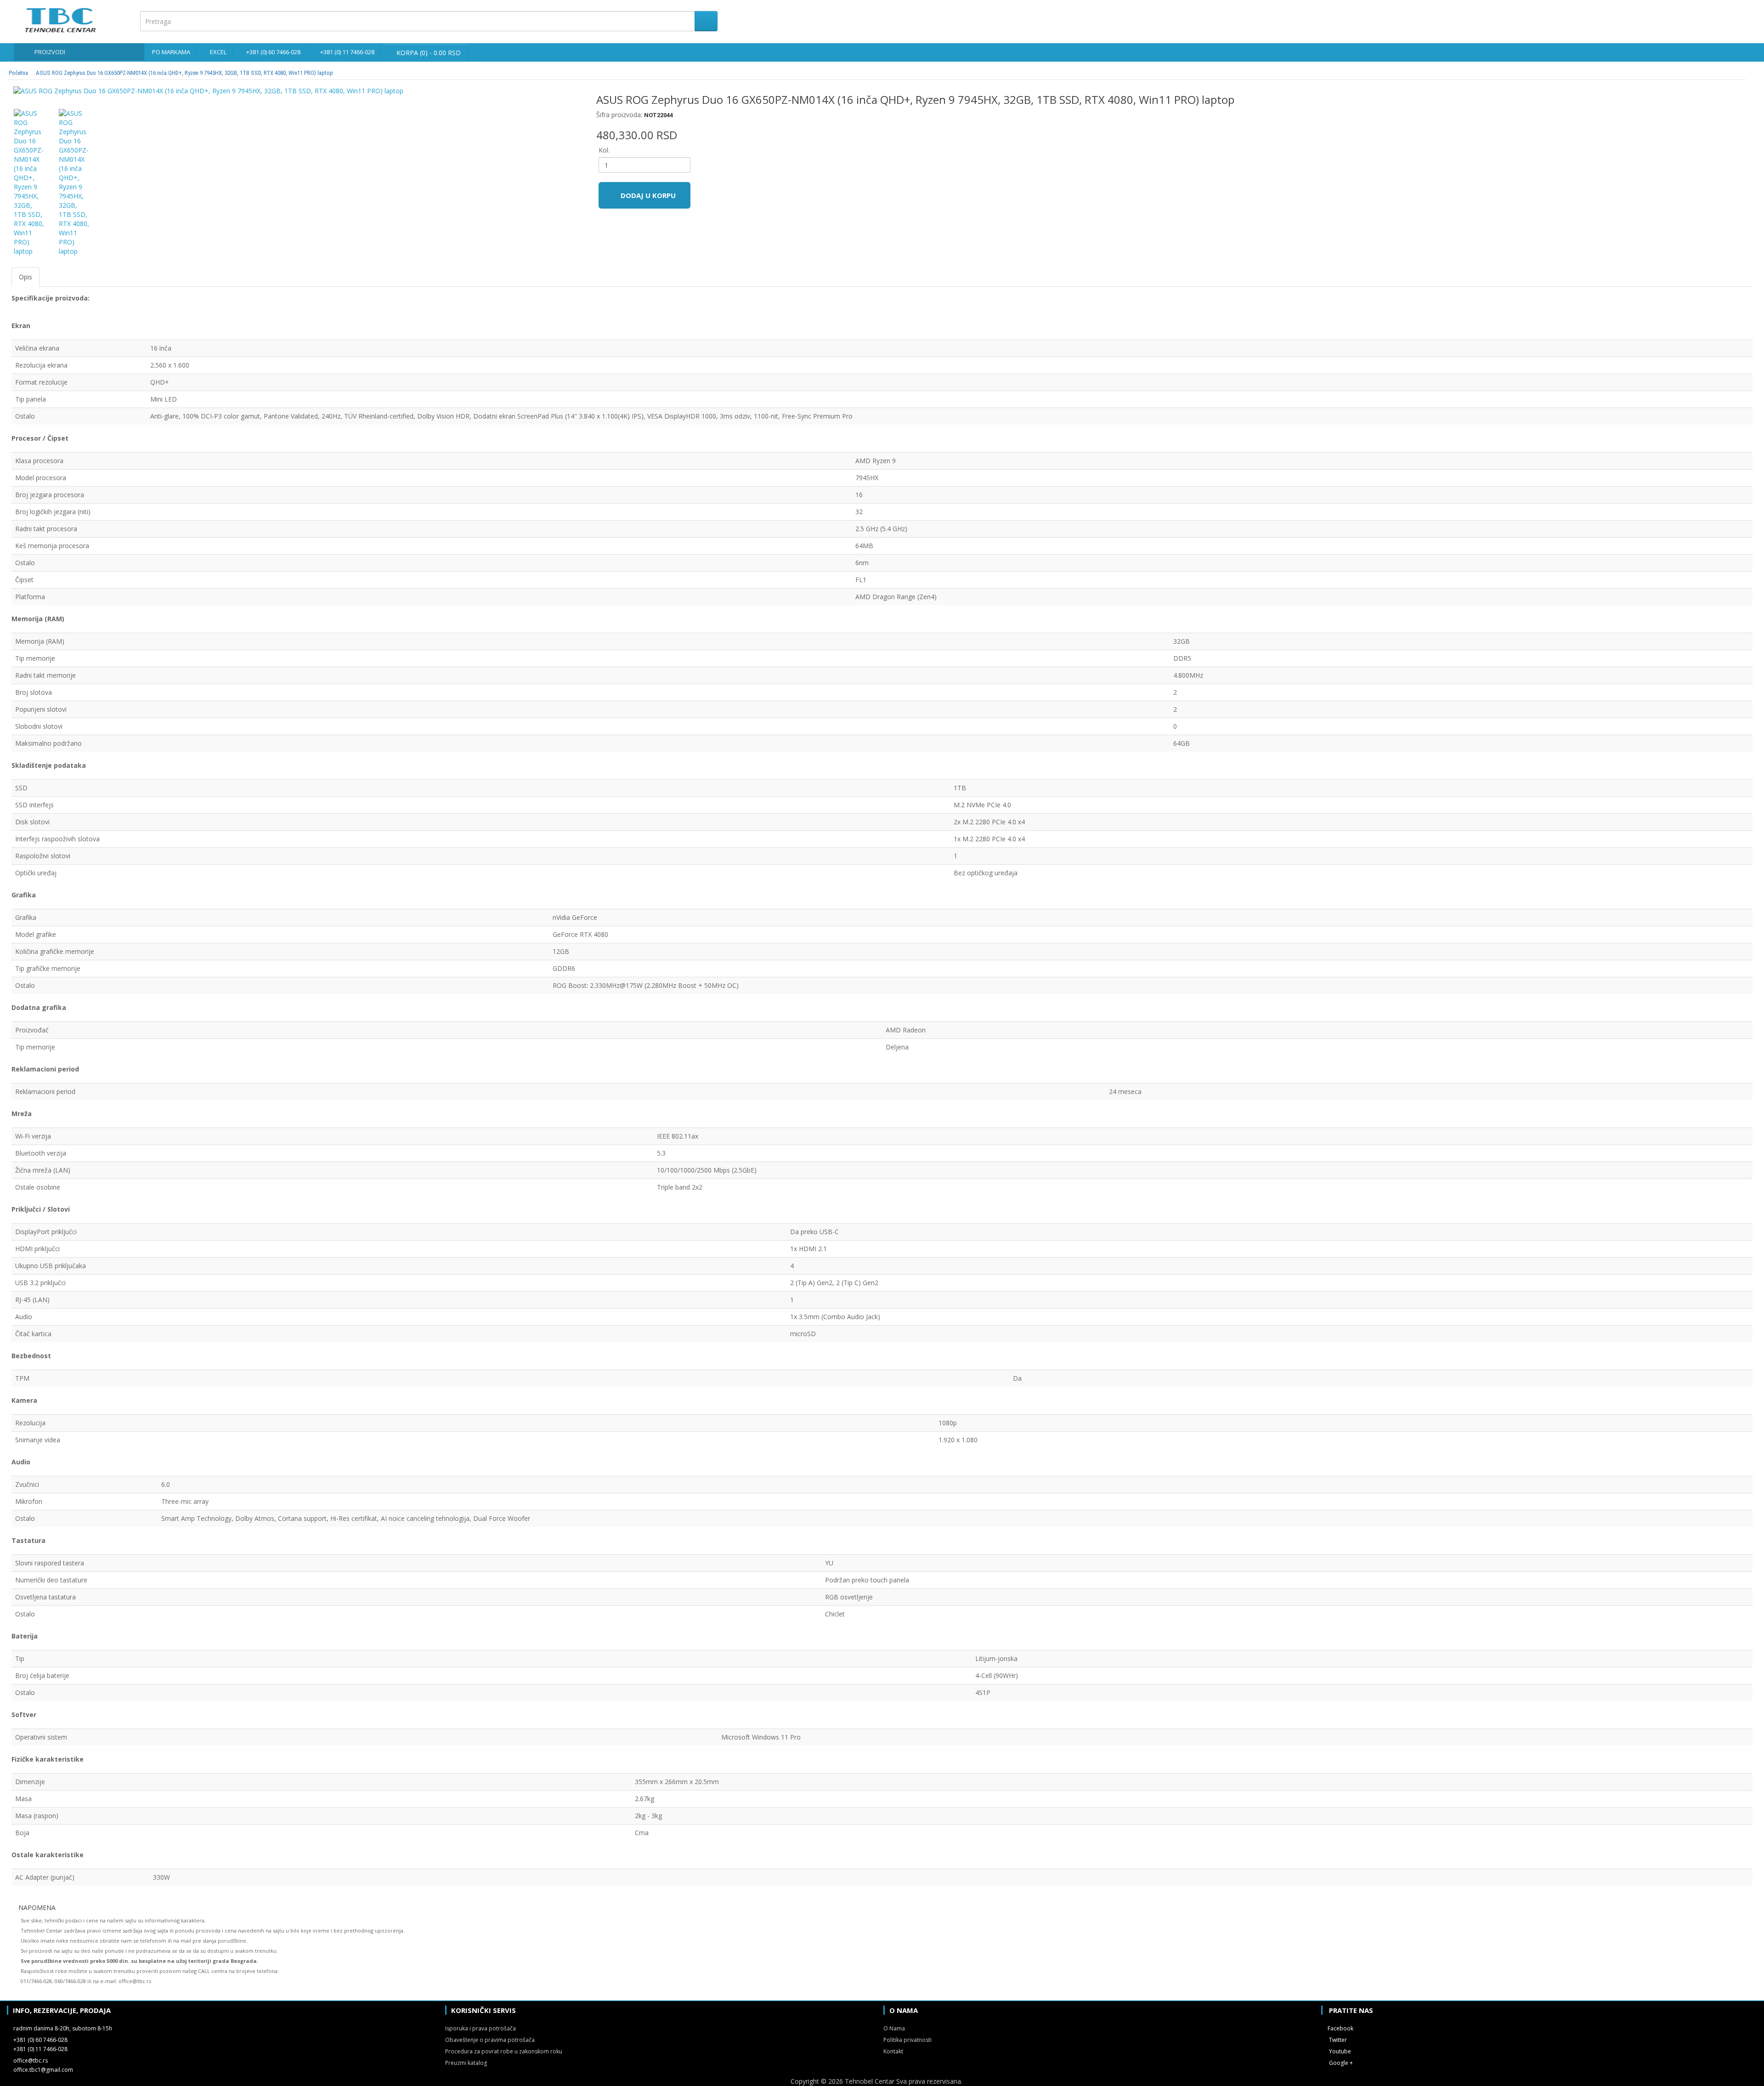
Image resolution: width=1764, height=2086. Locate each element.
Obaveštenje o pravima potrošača (490, 2040)
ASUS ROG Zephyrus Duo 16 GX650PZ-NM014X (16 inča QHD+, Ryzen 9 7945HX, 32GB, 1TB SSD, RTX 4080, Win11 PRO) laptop (184, 73)
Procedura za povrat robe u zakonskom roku (504, 2051)
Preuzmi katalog (466, 2063)
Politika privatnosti (907, 2040)
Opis (25, 277)
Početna (18, 73)
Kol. (604, 150)
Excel (218, 52)
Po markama (171, 52)
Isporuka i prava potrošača (481, 2028)
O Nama (894, 2028)
